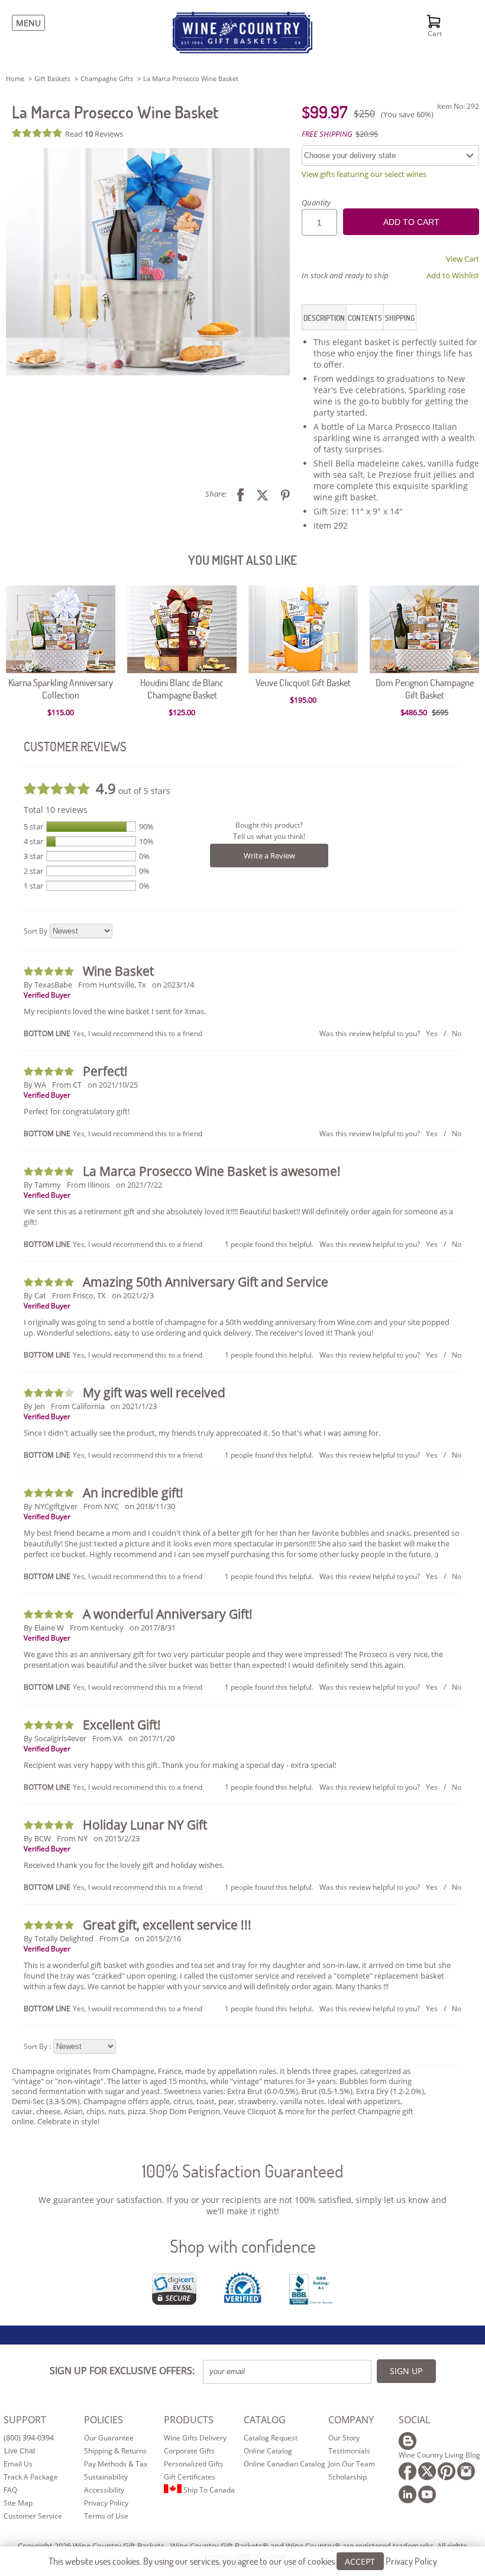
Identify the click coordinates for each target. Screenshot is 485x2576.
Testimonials (349, 2451)
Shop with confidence (243, 2246)
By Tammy (42, 1185)
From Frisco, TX (79, 1295)
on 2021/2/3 (133, 1295)
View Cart (463, 259)
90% (146, 826)
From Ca (114, 1938)
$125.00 (182, 712)
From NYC (101, 1506)
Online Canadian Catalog (284, 2464)
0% (144, 856)
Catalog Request (271, 2438)
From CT (67, 1085)
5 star (33, 826)
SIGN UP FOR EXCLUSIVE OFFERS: (122, 2371)
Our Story (344, 2438)
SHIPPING (400, 318)
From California (78, 1406)
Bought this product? (269, 825)
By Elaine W (44, 1628)
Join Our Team (352, 2464)
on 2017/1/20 (151, 1738)
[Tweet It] (258, 494)
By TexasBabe (48, 985)
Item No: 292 (458, 106)
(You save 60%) (407, 114)
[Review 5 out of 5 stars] (50, 971)
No (457, 1033)
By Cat (35, 1295)
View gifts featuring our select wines (364, 174)
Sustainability (106, 2477)
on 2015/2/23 (117, 1838)
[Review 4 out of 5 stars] (50, 1393)
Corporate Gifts (189, 2451)
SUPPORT (25, 2420)
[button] (148, 262)
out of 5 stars (133, 788)
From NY (72, 1838)
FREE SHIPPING (327, 134)
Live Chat (20, 2451)
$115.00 (61, 712)
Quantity (316, 202)
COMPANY (351, 2420)
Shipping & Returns (115, 2451)
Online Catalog (268, 2451)
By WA (35, 1085)
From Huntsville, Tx (112, 985)
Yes (432, 1033)
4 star (33, 841)
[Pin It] (281, 494)
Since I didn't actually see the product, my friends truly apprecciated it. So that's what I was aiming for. (202, 1433)
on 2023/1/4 (173, 985)
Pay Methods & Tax (116, 2464)
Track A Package (31, 2477)
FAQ (10, 2490)
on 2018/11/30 (150, 1506)
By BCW (37, 1838)
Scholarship (347, 2477)
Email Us (18, 2464)
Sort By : (37, 2046)
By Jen (34, 1406)
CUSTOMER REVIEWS (75, 746)
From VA (107, 1738)
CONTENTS (365, 318)
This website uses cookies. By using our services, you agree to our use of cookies (243, 2561)
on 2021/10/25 (113, 1085)
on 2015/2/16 (158, 1938)
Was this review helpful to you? (370, 1033)
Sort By (35, 931)
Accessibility (104, 2490)
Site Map (18, 2503)
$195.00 (303, 700)
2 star (33, 871)
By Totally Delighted (59, 1938)
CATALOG (265, 2420)
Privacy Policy (106, 2503)
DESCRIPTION (324, 318)
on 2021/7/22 (139, 1185)
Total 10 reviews (56, 810)
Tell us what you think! (269, 836)
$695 (440, 712)
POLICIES (104, 2420)
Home (15, 78)
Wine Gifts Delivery (195, 2438)
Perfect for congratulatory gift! (77, 1111)
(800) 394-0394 (29, 2437)
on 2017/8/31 (153, 1628)
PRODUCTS (189, 2420)
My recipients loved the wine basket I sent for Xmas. (115, 1011)
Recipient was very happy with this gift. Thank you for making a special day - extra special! (180, 1765)
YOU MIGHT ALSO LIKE (242, 560)
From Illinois (88, 1185)
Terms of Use (106, 2516)
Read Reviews (94, 134)
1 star (33, 886)
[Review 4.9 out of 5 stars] (38, 133)
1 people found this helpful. (269, 1244)
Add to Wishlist (453, 275)
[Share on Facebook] (236, 494)
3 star (33, 856)
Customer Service (33, 2516)
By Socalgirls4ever (55, 1738)
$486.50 (415, 712)
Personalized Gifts (194, 2464)
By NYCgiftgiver (51, 1506)
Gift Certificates (190, 2477)
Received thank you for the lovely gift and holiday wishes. (124, 1865)
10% (146, 841)
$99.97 (325, 112)
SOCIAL (414, 2420)
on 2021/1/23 (134, 1406)
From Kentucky (97, 1628)
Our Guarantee (109, 2438)
